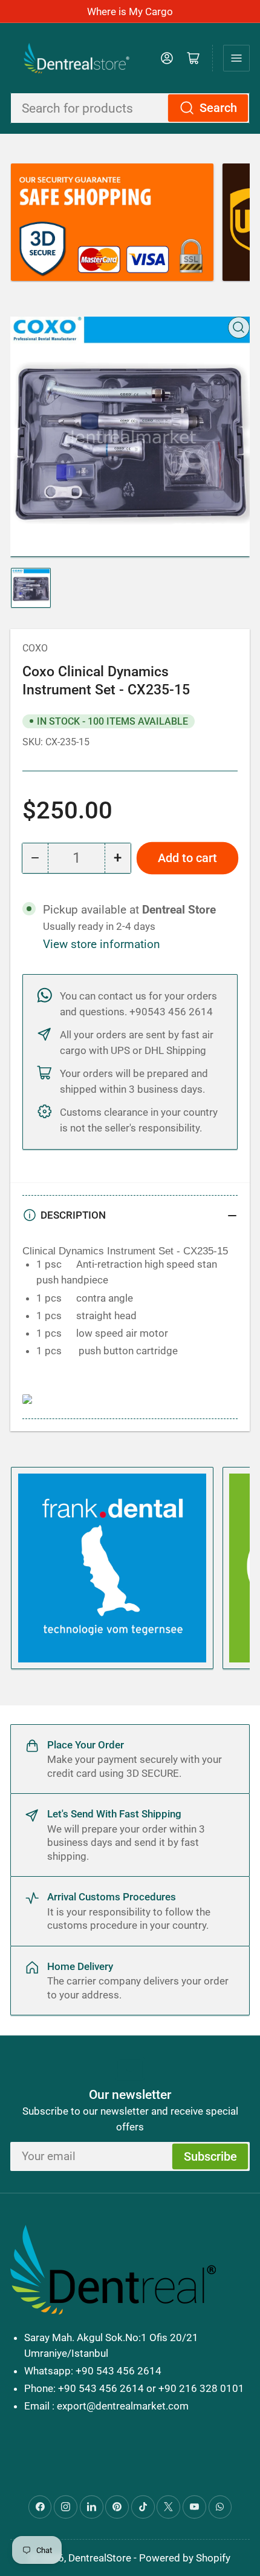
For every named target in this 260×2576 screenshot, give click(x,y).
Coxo (35, 648)
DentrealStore (100, 2558)
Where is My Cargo (130, 12)
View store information (102, 944)
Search (218, 108)
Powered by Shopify (185, 2558)
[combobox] (130, 108)
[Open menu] (236, 58)
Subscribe (210, 2157)
